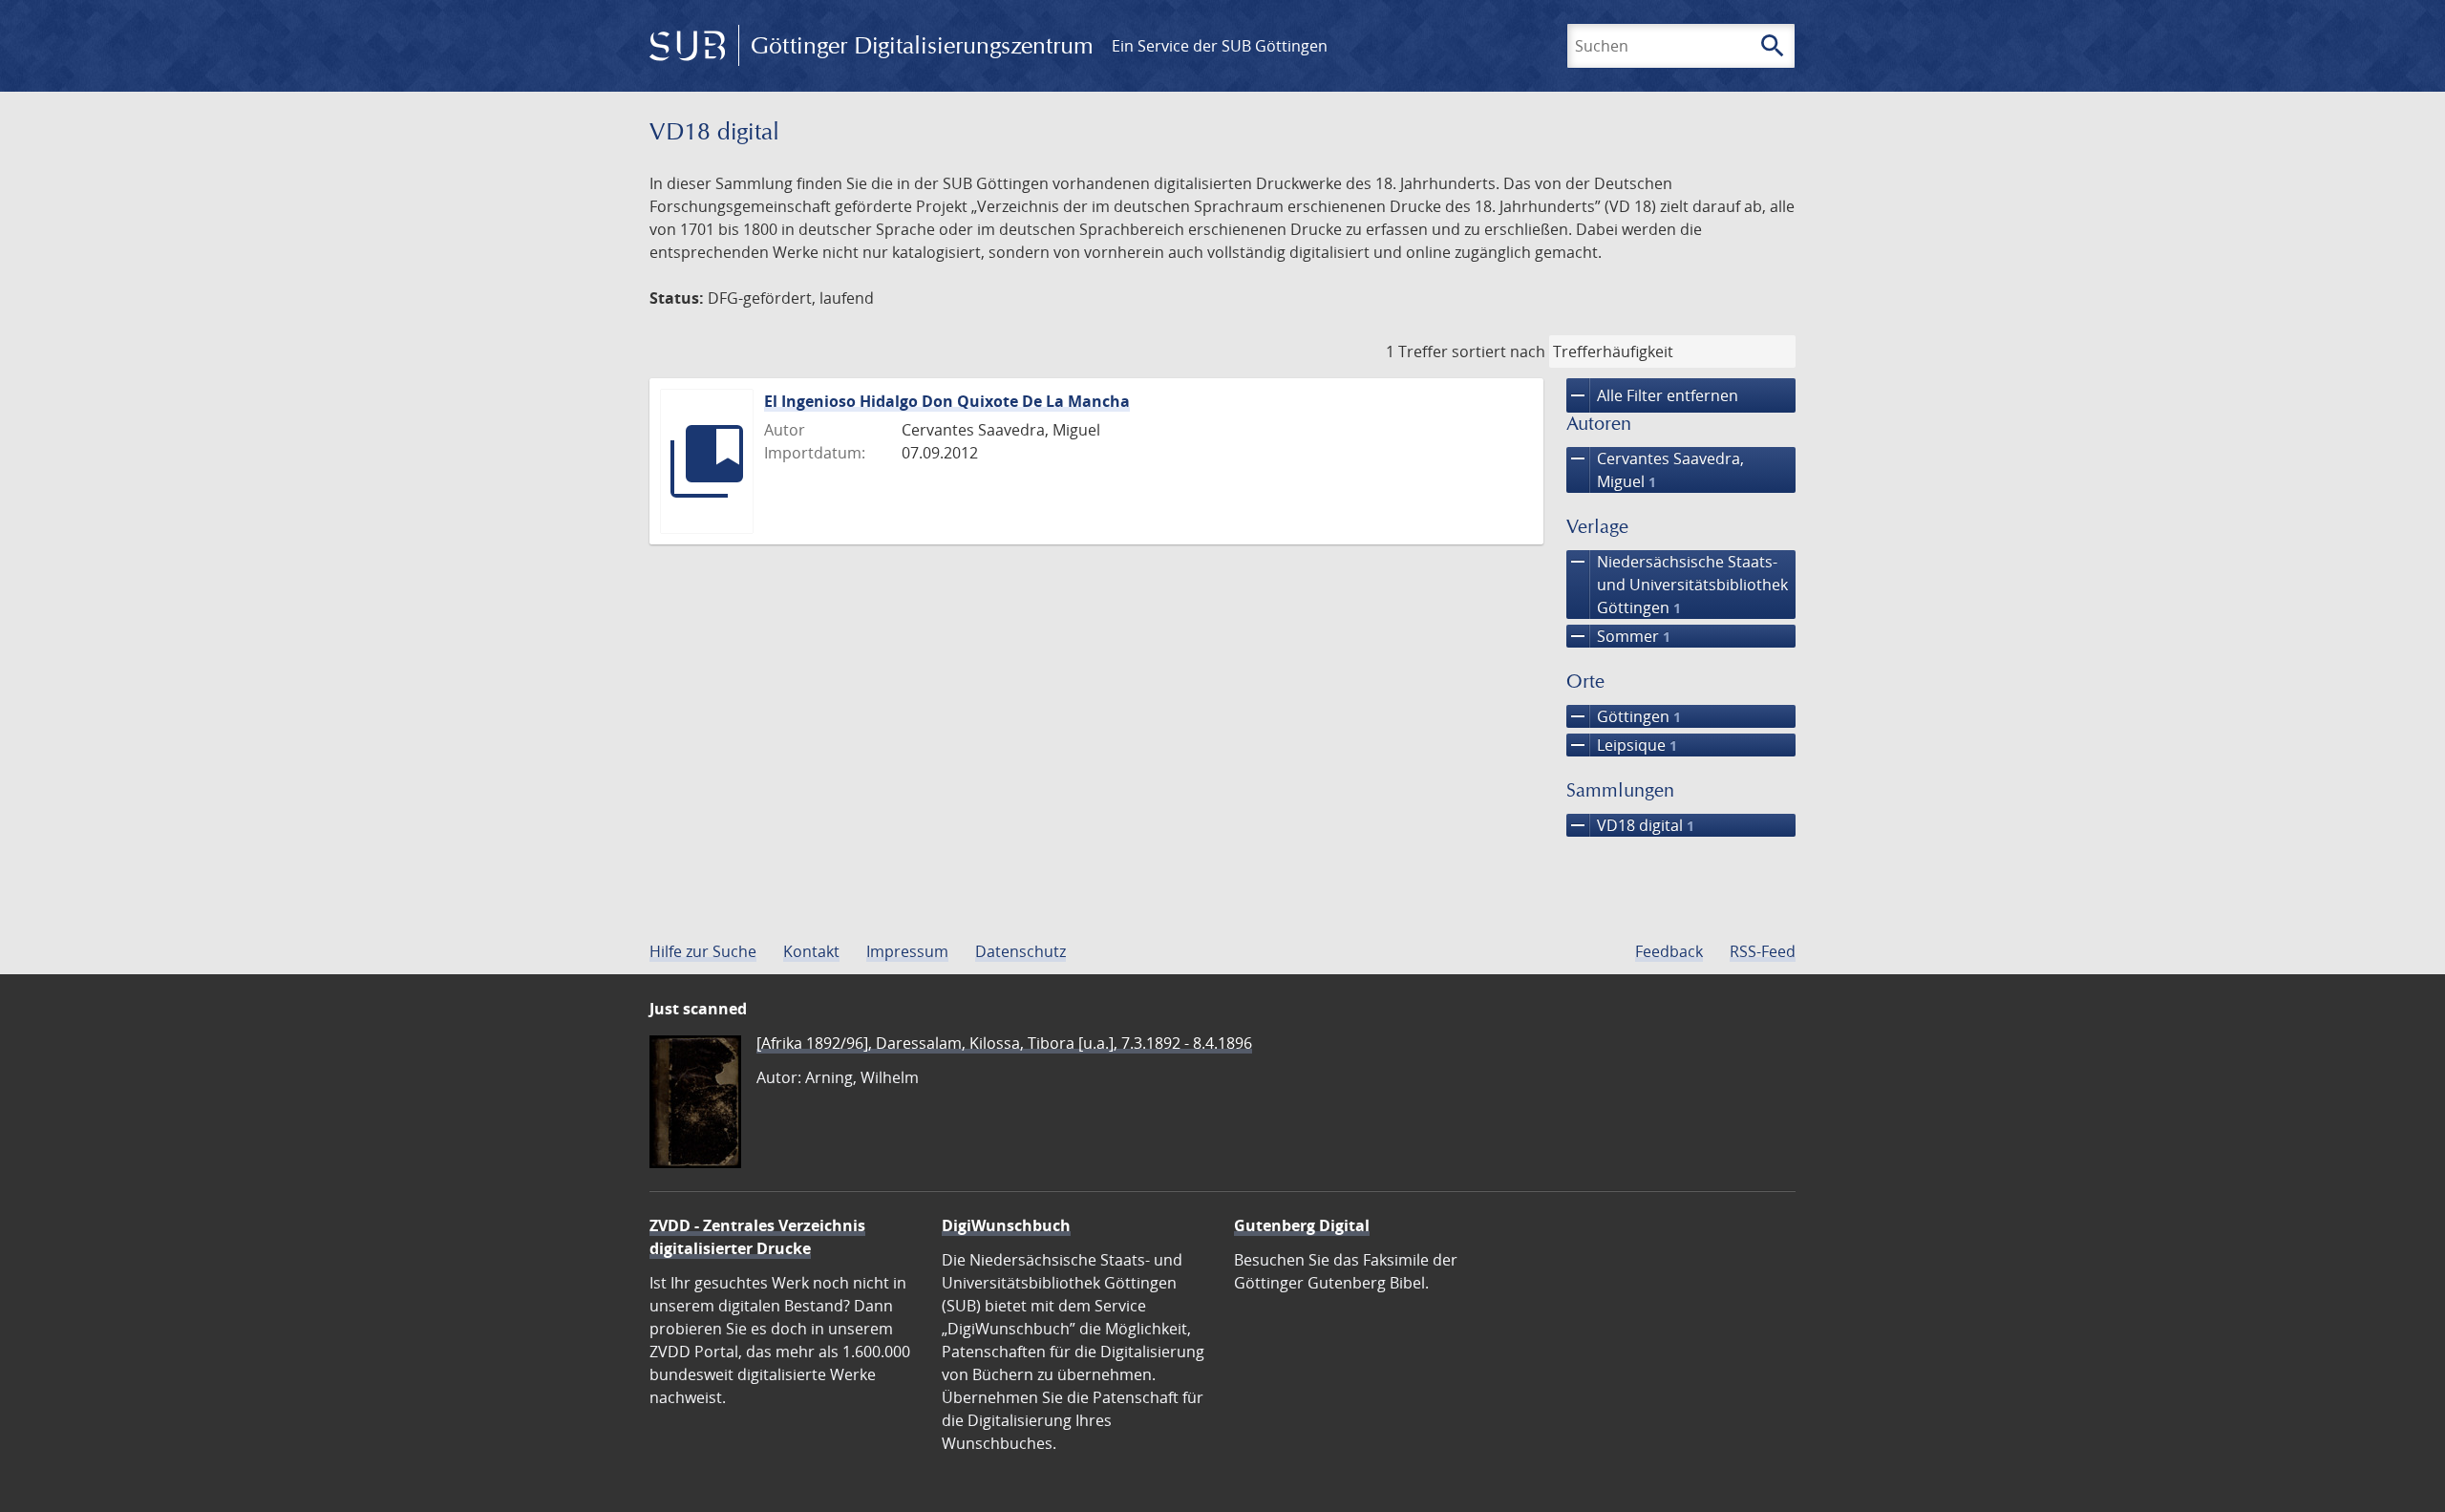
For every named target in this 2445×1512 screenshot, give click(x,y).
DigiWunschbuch (1006, 1225)
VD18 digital (1630, 825)
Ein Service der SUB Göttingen (1220, 46)
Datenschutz (1021, 951)
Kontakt (811, 951)
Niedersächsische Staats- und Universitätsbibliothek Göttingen (1677, 584)
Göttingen (1624, 716)
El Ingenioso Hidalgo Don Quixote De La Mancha (947, 401)
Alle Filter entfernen (1652, 395)
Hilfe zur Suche (703, 951)
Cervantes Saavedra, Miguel (1655, 469)
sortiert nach (1499, 351)
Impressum (907, 951)
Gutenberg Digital (1302, 1225)
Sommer (1618, 636)
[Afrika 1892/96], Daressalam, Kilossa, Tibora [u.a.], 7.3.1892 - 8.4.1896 (1004, 1043)
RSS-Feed (1763, 951)
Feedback (1669, 951)
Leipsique (1622, 745)
